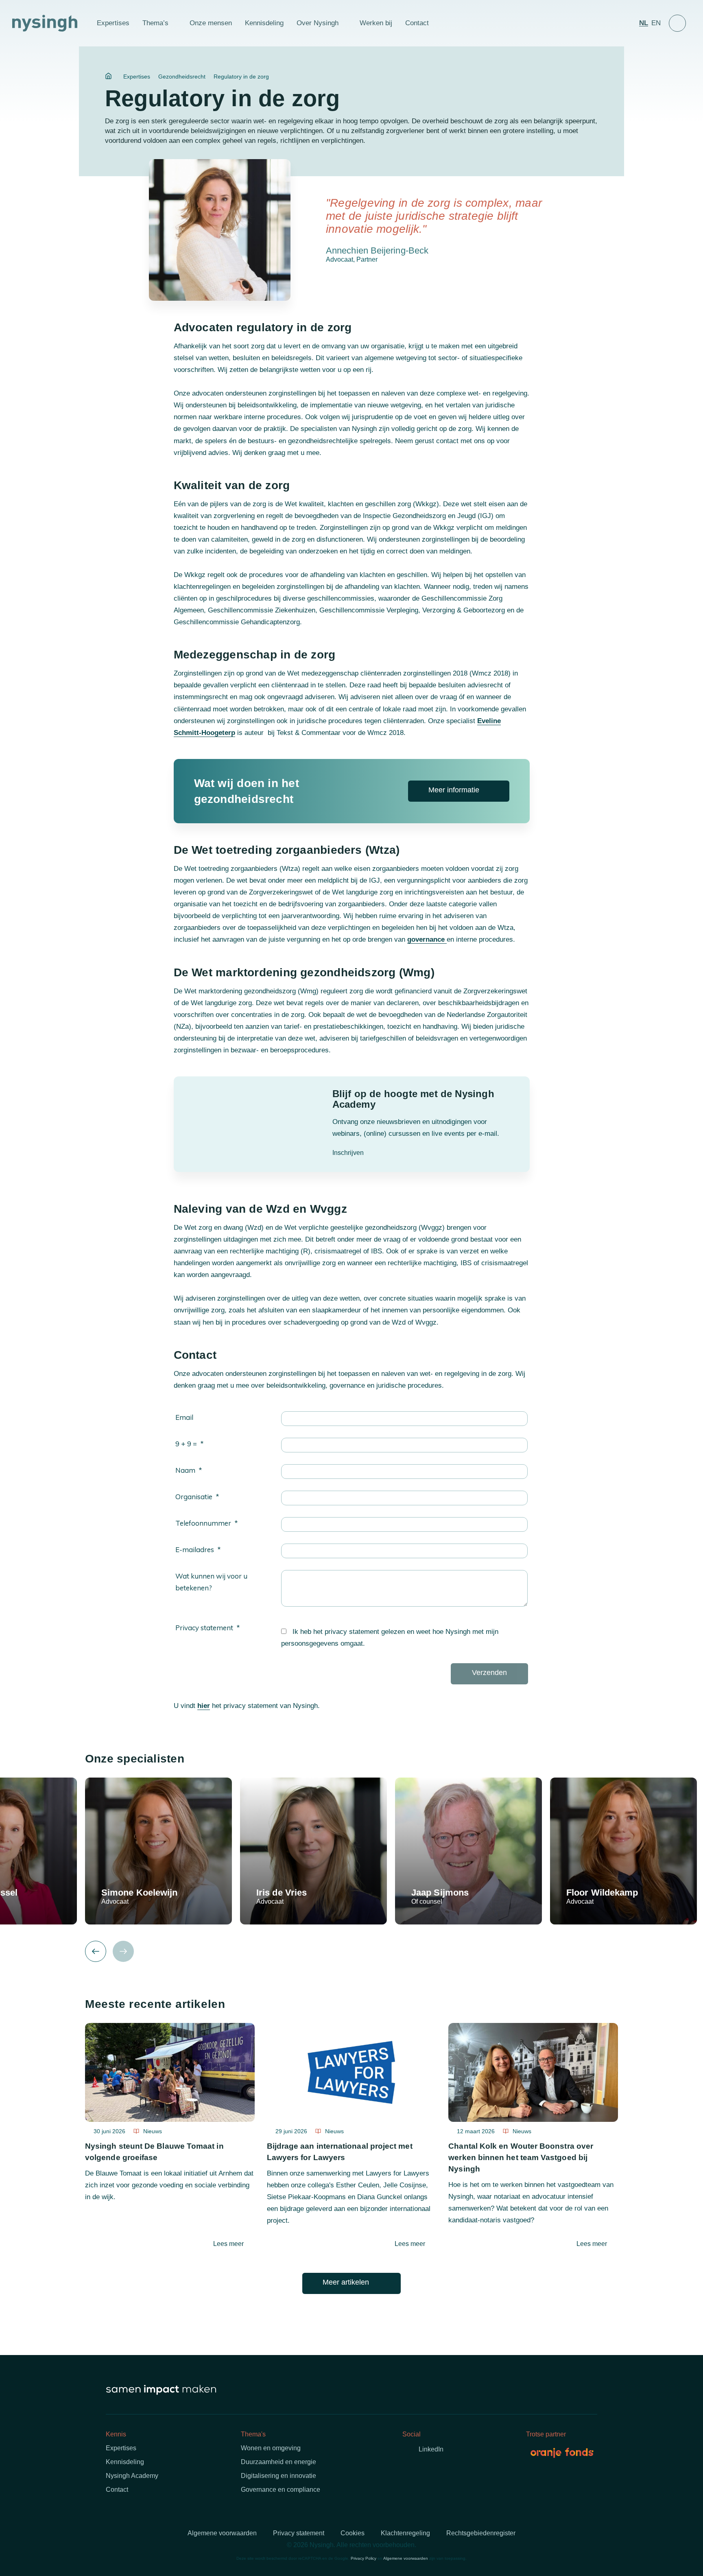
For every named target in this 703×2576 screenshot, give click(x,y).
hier (204, 1706)
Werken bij (376, 23)
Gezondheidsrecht (182, 77)
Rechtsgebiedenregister (481, 2533)
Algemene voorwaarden (222, 2533)
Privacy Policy (364, 2558)
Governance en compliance (281, 2490)
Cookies (353, 2533)
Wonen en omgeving (271, 2448)
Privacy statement (204, 1628)
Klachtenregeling (405, 2533)
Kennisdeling (264, 23)
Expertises (113, 23)
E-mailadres (195, 1549)
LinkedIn (431, 2449)
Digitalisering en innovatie (278, 2476)
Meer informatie (454, 790)
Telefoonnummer (203, 1523)
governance (427, 939)
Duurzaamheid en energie (278, 2462)
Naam (185, 1470)
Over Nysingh (318, 23)
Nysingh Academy (132, 2476)
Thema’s (155, 23)
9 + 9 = (186, 1444)
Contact (417, 23)
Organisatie (194, 1497)
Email (184, 1417)
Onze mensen (211, 23)
